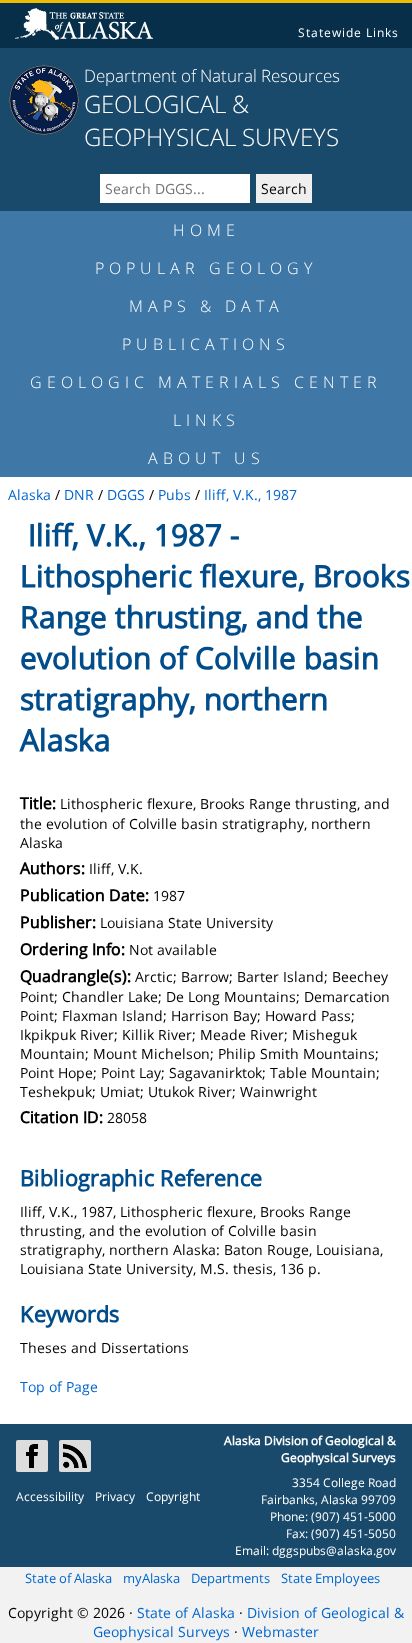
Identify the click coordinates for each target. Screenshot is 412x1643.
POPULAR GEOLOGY (206, 268)
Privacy (115, 1496)
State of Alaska (68, 1578)
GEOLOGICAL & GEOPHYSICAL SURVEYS (211, 120)
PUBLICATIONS (206, 344)
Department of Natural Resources (212, 75)
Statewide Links (348, 32)
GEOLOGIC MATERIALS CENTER (206, 382)
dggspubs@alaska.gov (334, 1550)
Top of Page (59, 1386)
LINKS (206, 420)
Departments (230, 1578)
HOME (206, 230)
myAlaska (151, 1578)
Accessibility (50, 1496)
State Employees (330, 1578)
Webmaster (280, 1631)
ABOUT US (206, 458)
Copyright (173, 1496)
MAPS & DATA (206, 306)
